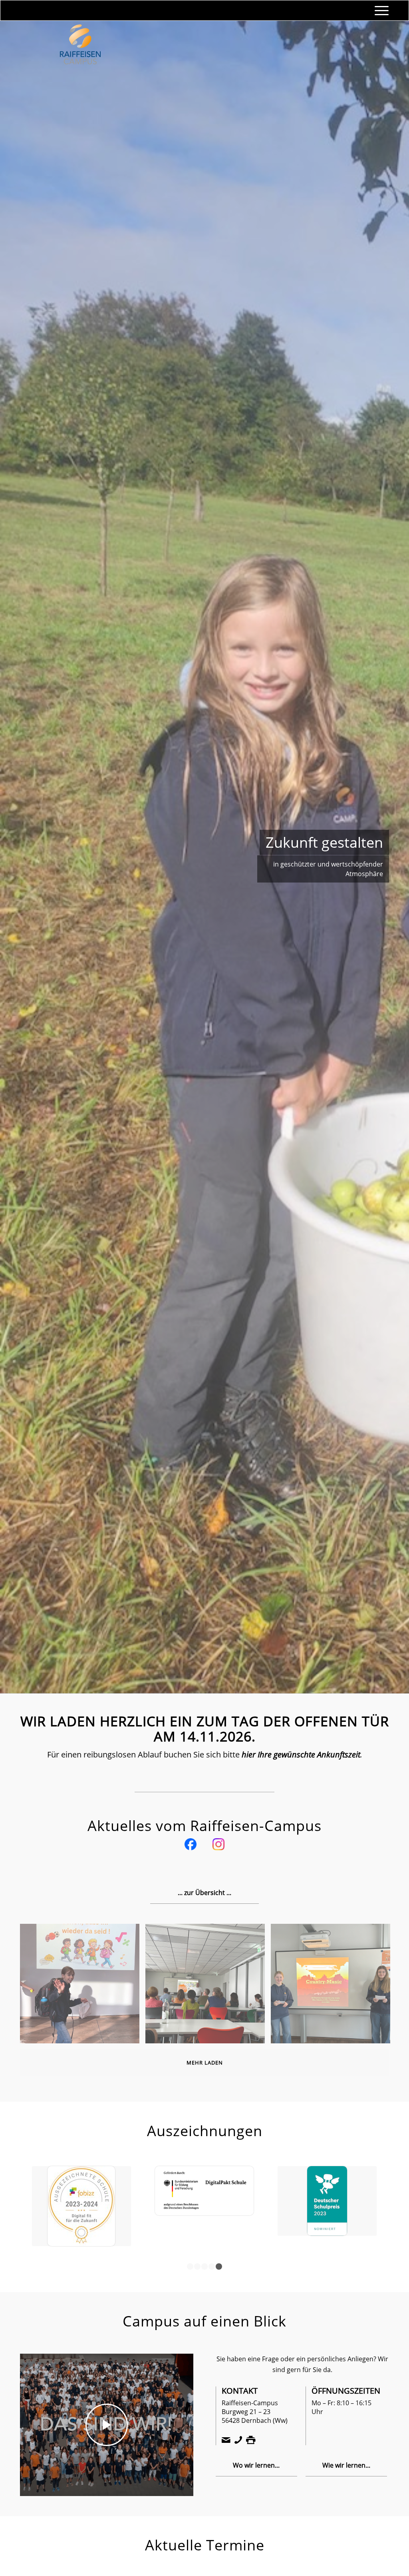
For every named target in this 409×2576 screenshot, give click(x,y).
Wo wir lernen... (256, 2456)
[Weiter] (391, 857)
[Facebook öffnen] (191, 1846)
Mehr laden (205, 2063)
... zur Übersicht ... (204, 1893)
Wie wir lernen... (346, 2456)
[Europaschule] (204, 2202)
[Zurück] (18, 857)
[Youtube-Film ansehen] (107, 2416)
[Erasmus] (327, 2178)
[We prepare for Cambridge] (81, 2193)
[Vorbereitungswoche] (208, 1987)
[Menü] (379, 10)
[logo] (80, 54)
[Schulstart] (83, 1987)
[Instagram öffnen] (218, 1846)
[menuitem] (379, 10)
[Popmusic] (334, 1987)
